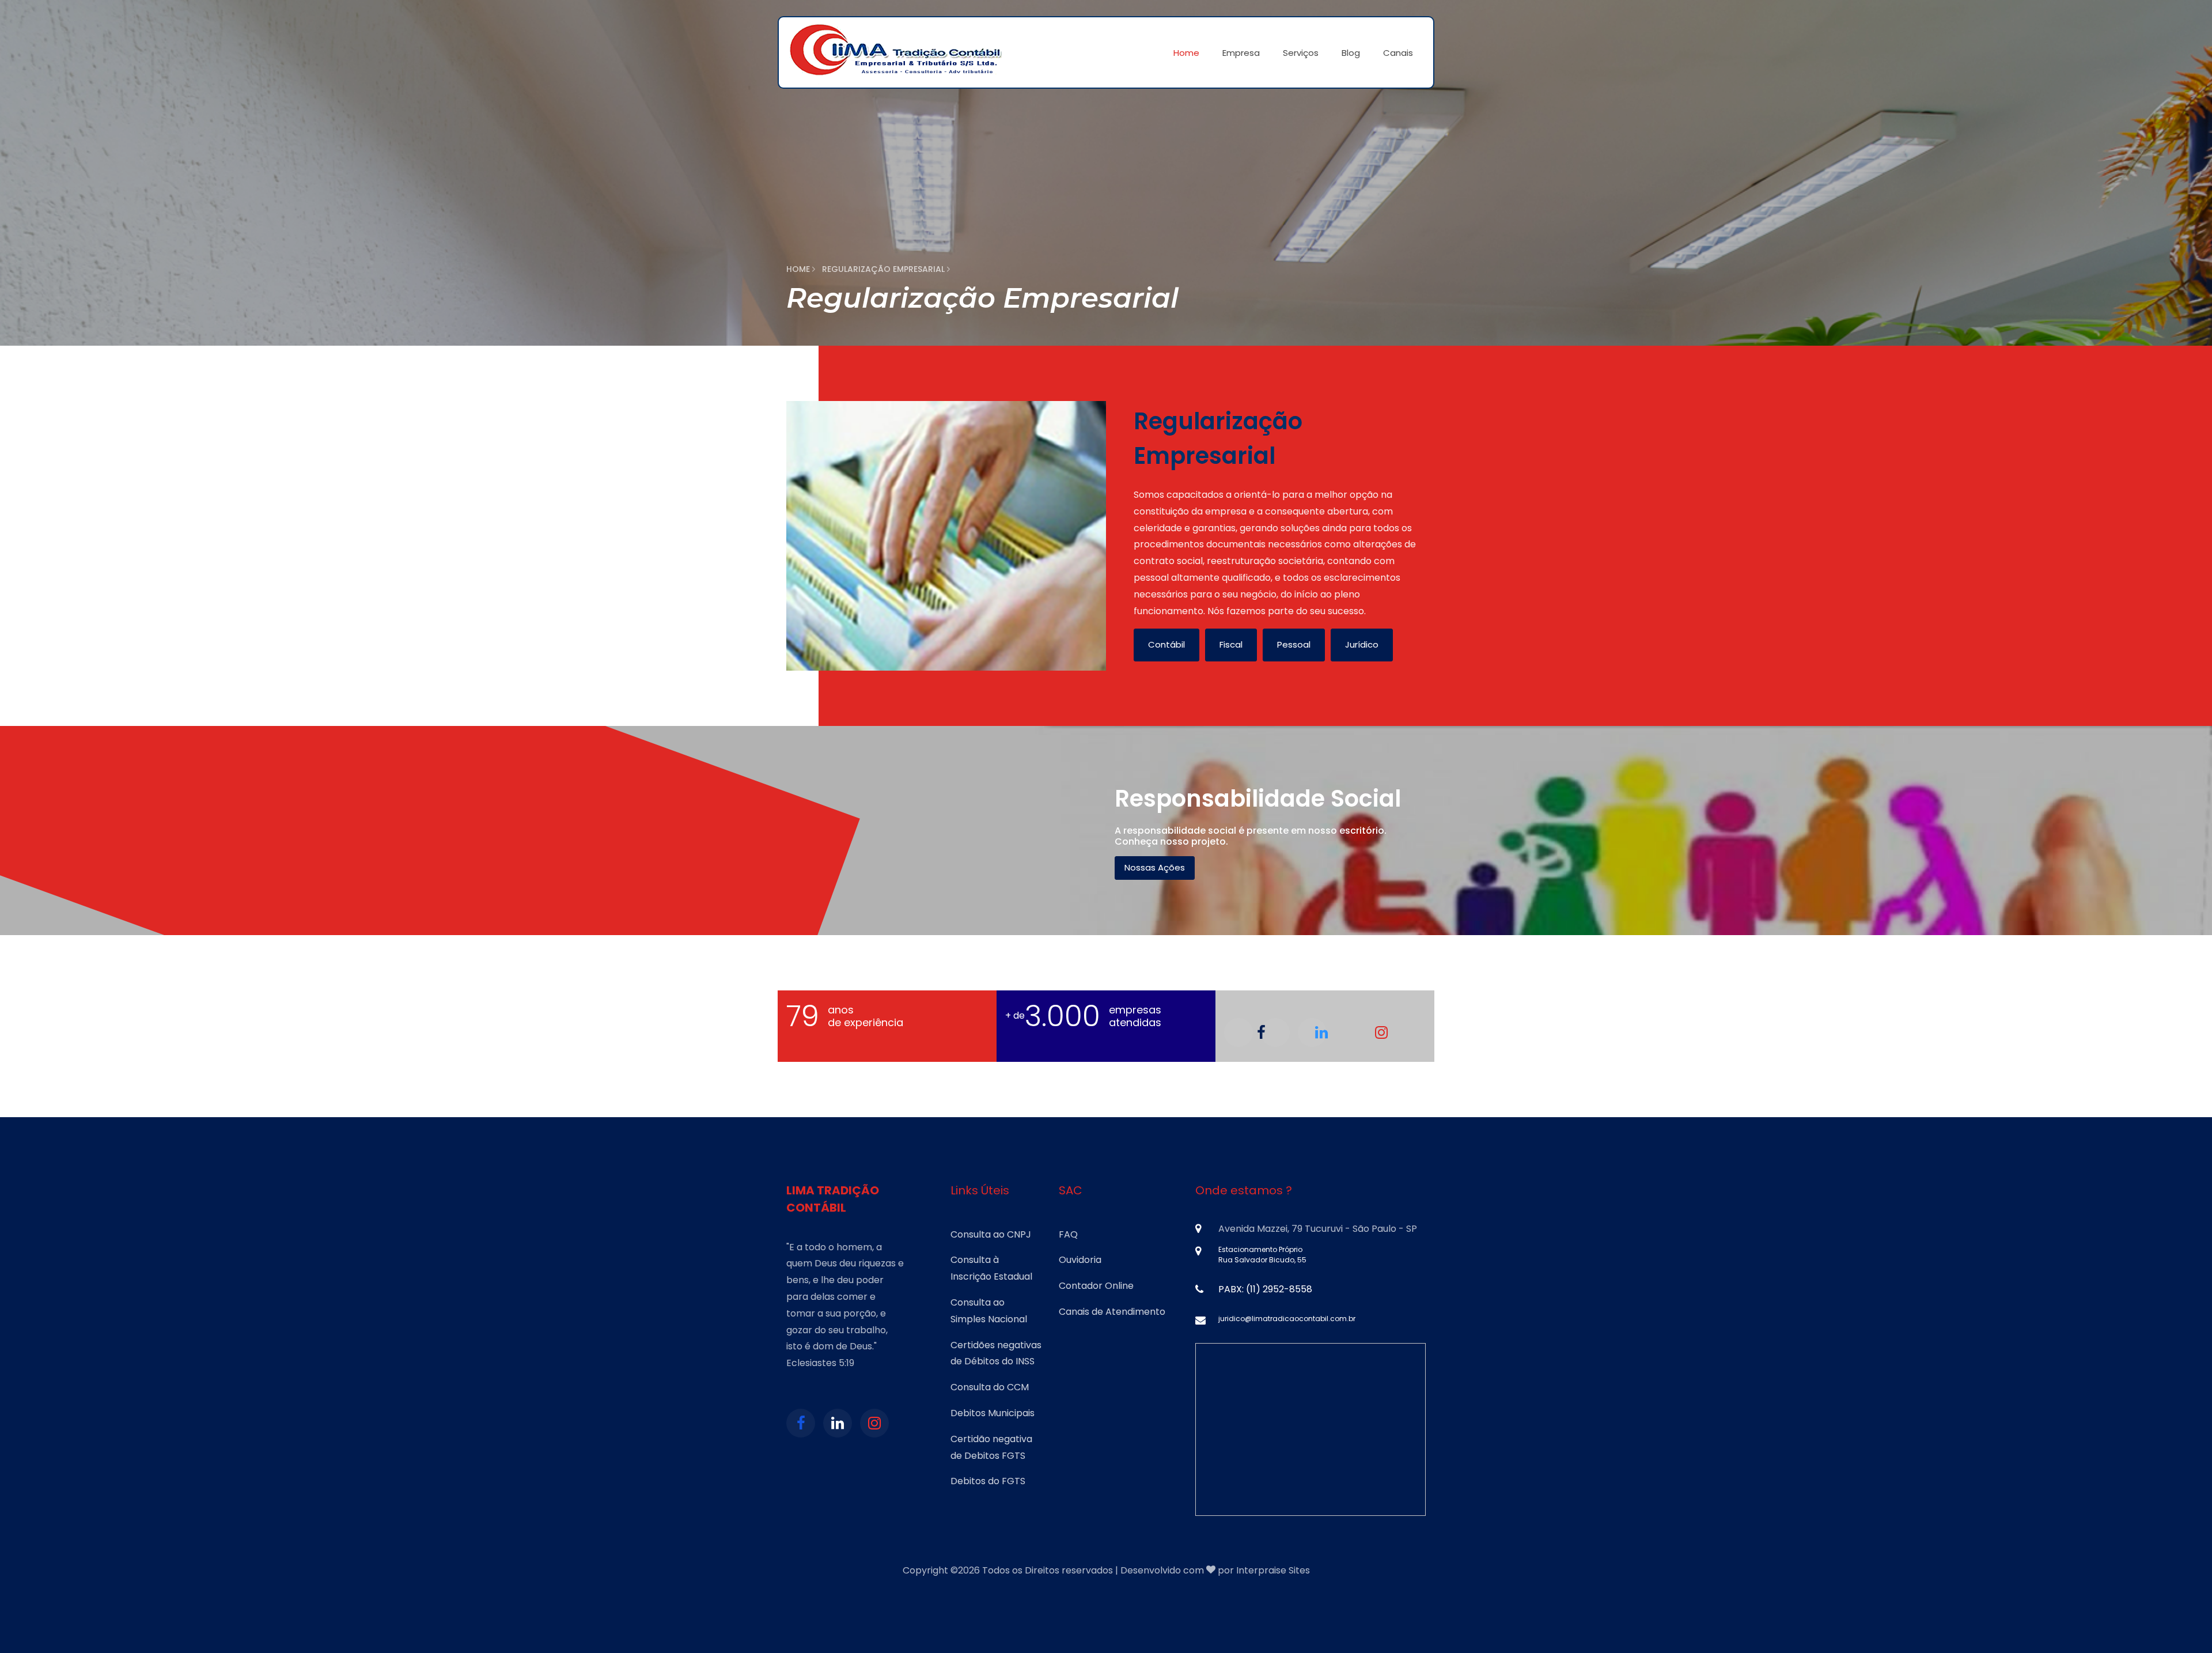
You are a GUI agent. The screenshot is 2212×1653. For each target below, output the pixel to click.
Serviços (1301, 53)
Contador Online (1096, 1286)
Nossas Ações (1155, 867)
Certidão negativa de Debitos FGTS (991, 1447)
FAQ (1068, 1234)
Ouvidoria (1080, 1260)
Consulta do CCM (990, 1387)
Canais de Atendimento (1112, 1312)
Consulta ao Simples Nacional (989, 1311)
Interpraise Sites (1273, 1570)
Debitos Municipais (993, 1413)
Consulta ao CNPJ (991, 1234)
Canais (1398, 53)
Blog (1351, 53)
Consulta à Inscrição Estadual (991, 1268)
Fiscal (1231, 644)
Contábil (1166, 644)
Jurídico (1362, 644)
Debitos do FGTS (988, 1481)
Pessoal (1294, 644)
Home (1186, 53)
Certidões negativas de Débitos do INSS (996, 1353)
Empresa (1241, 53)
